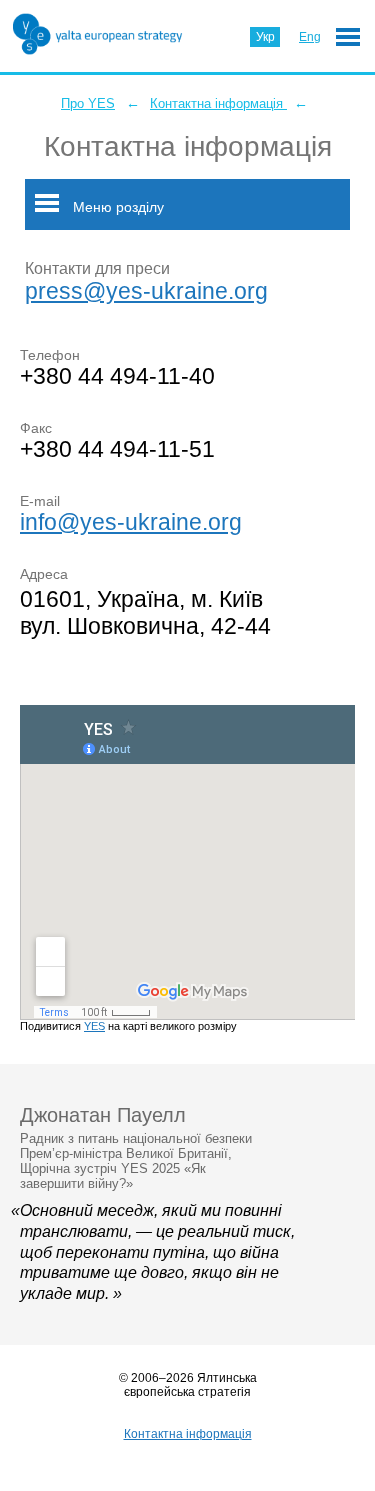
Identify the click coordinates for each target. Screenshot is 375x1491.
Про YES (88, 103)
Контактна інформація (218, 103)
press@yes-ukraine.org (146, 291)
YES (94, 1026)
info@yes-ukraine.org (131, 522)
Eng (310, 37)
